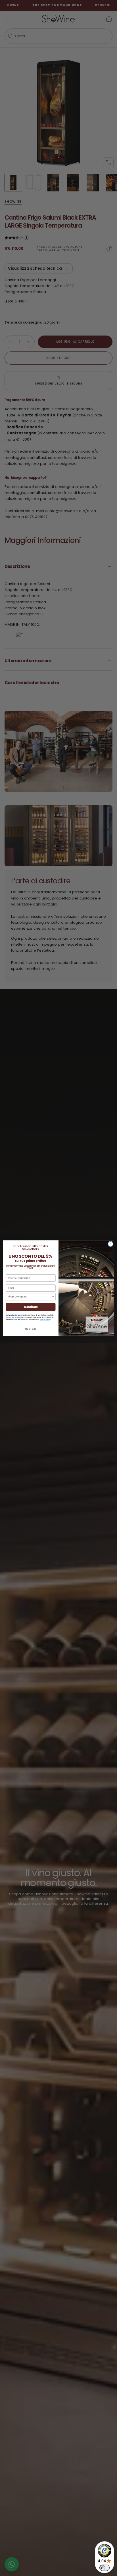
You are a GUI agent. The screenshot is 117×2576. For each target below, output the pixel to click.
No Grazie (31, 1329)
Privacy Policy (45, 1319)
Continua (31, 1307)
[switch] (105, 2568)
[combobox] (30, 1297)
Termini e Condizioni (14, 1317)
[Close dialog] (110, 1244)
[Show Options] (53, 1297)
